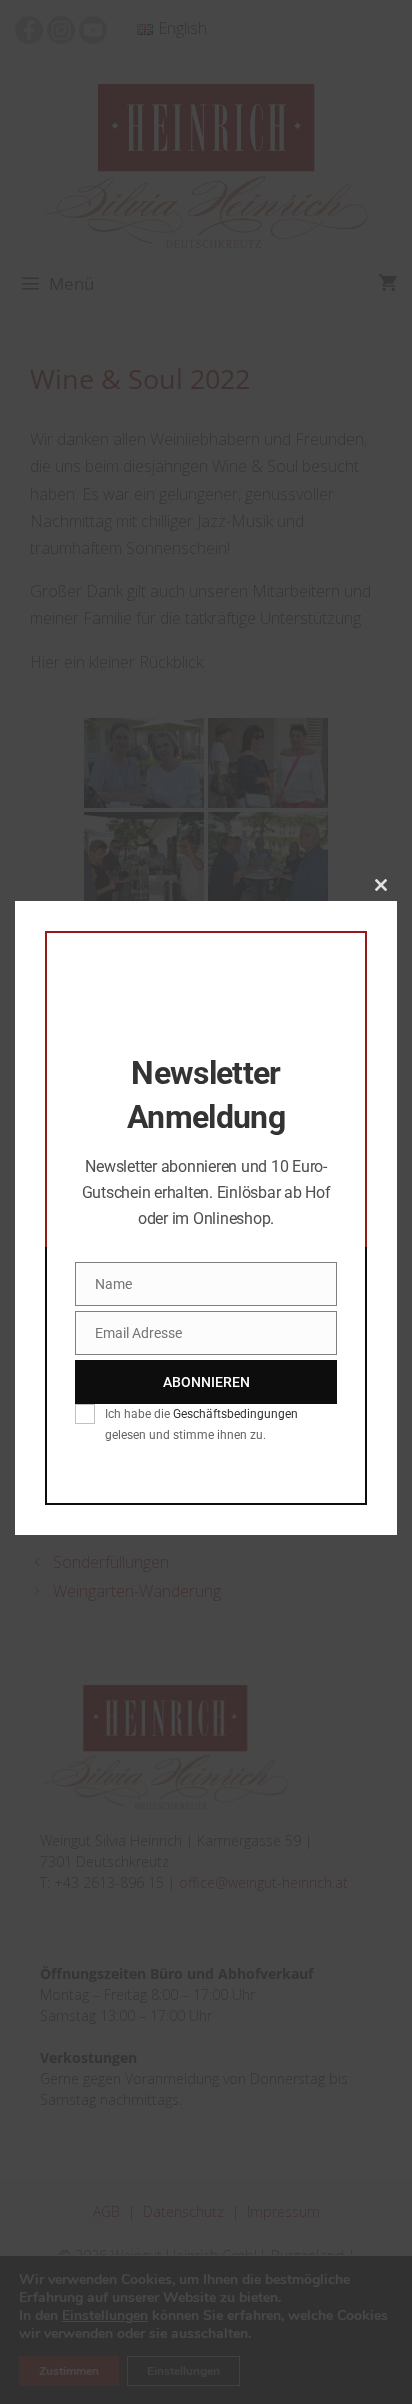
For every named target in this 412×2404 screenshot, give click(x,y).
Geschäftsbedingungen (235, 1414)
